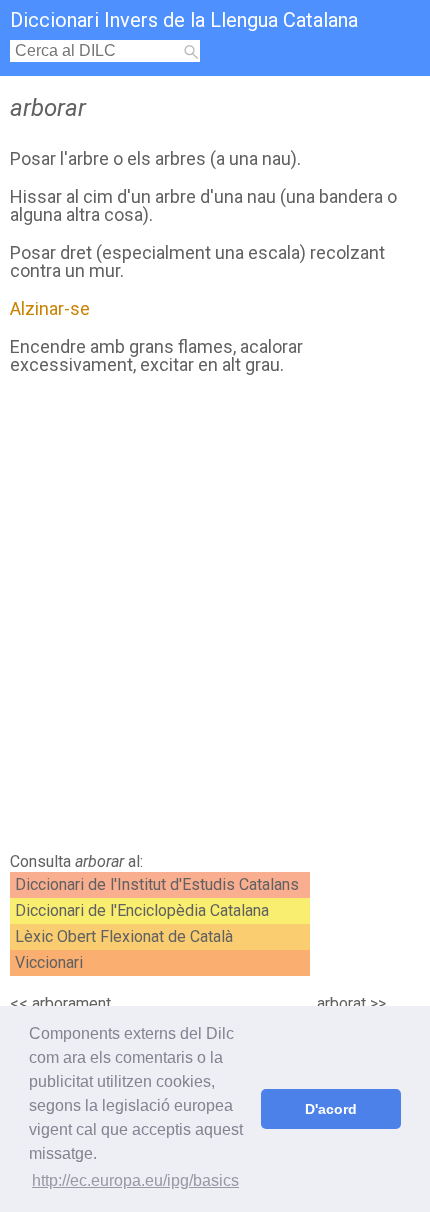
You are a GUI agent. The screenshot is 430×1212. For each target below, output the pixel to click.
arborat (341, 1003)
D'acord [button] (331, 1109)
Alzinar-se (50, 308)
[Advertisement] (215, 619)
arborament (71, 1003)
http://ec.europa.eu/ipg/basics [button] (135, 1180)
